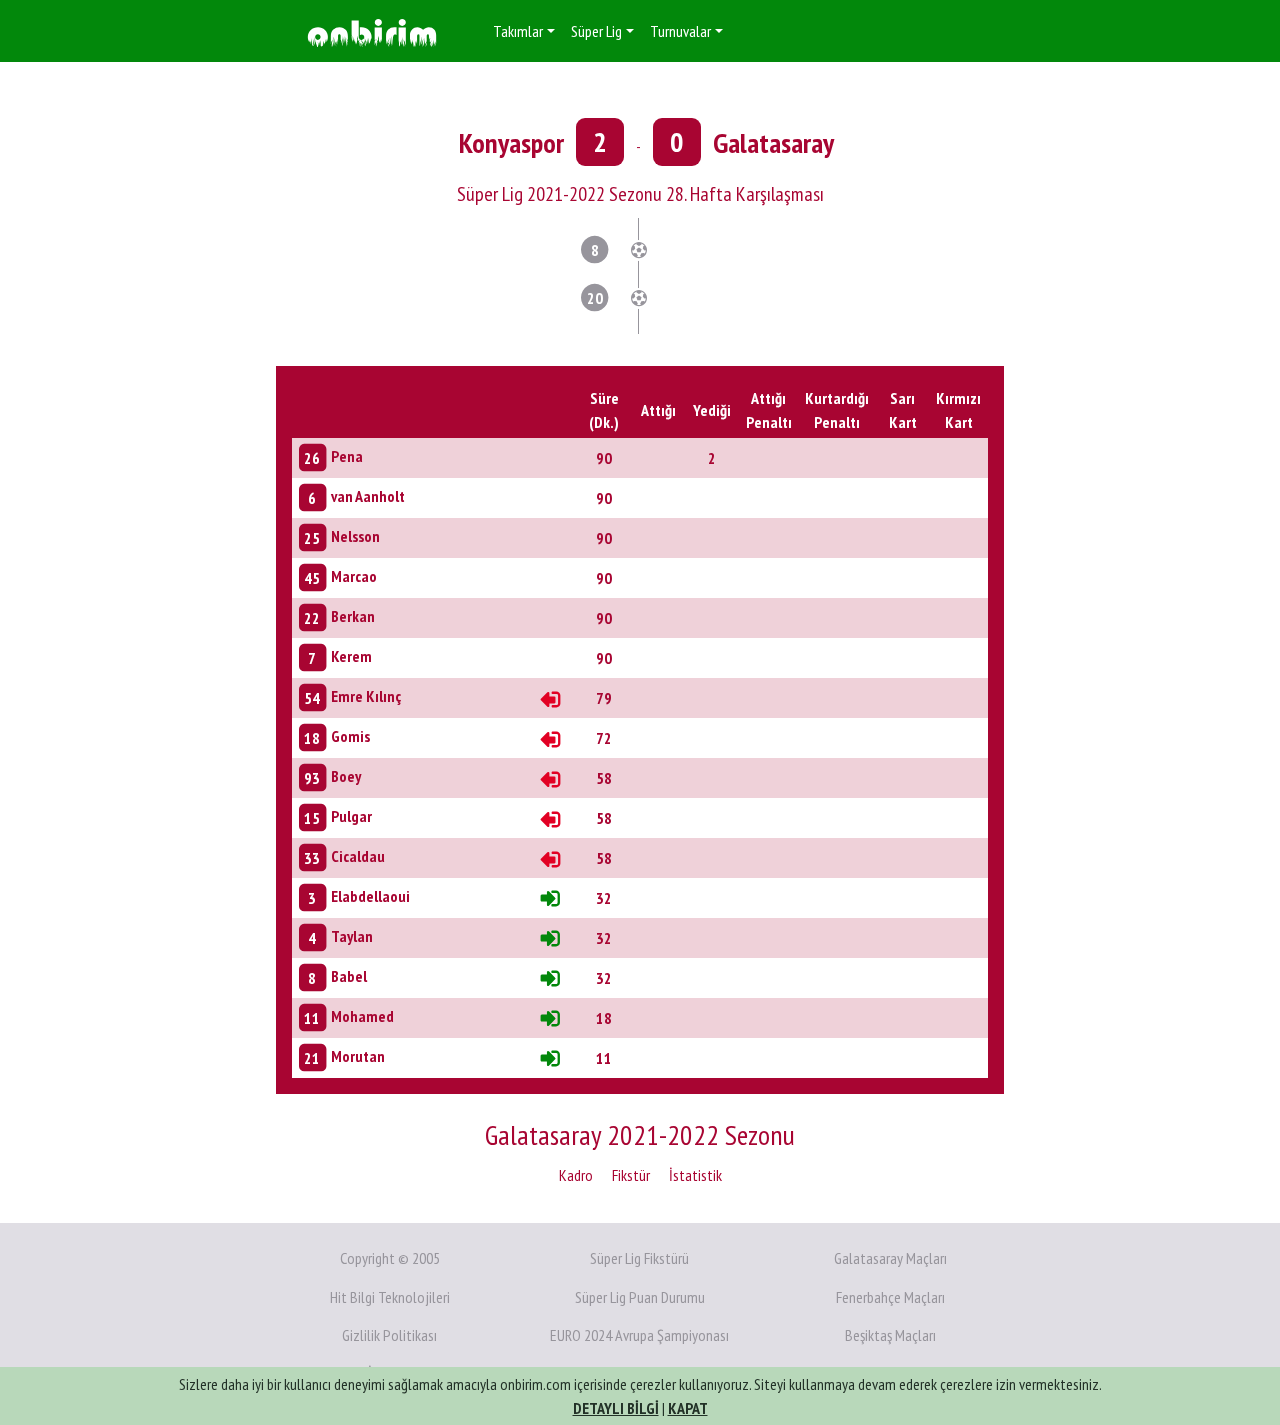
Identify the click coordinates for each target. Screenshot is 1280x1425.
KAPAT (688, 1408)
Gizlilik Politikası (389, 1335)
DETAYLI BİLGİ (616, 1408)
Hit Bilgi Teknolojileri (390, 1297)
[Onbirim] (372, 31)
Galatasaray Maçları (890, 1258)
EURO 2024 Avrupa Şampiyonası (639, 1335)
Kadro (576, 1175)
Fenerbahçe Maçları (890, 1297)
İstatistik (695, 1175)
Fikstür (631, 1175)
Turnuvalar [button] (680, 31)
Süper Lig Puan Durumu (640, 1297)
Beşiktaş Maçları (890, 1335)
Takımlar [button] (518, 31)
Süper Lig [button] (596, 31)
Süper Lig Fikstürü (639, 1258)
